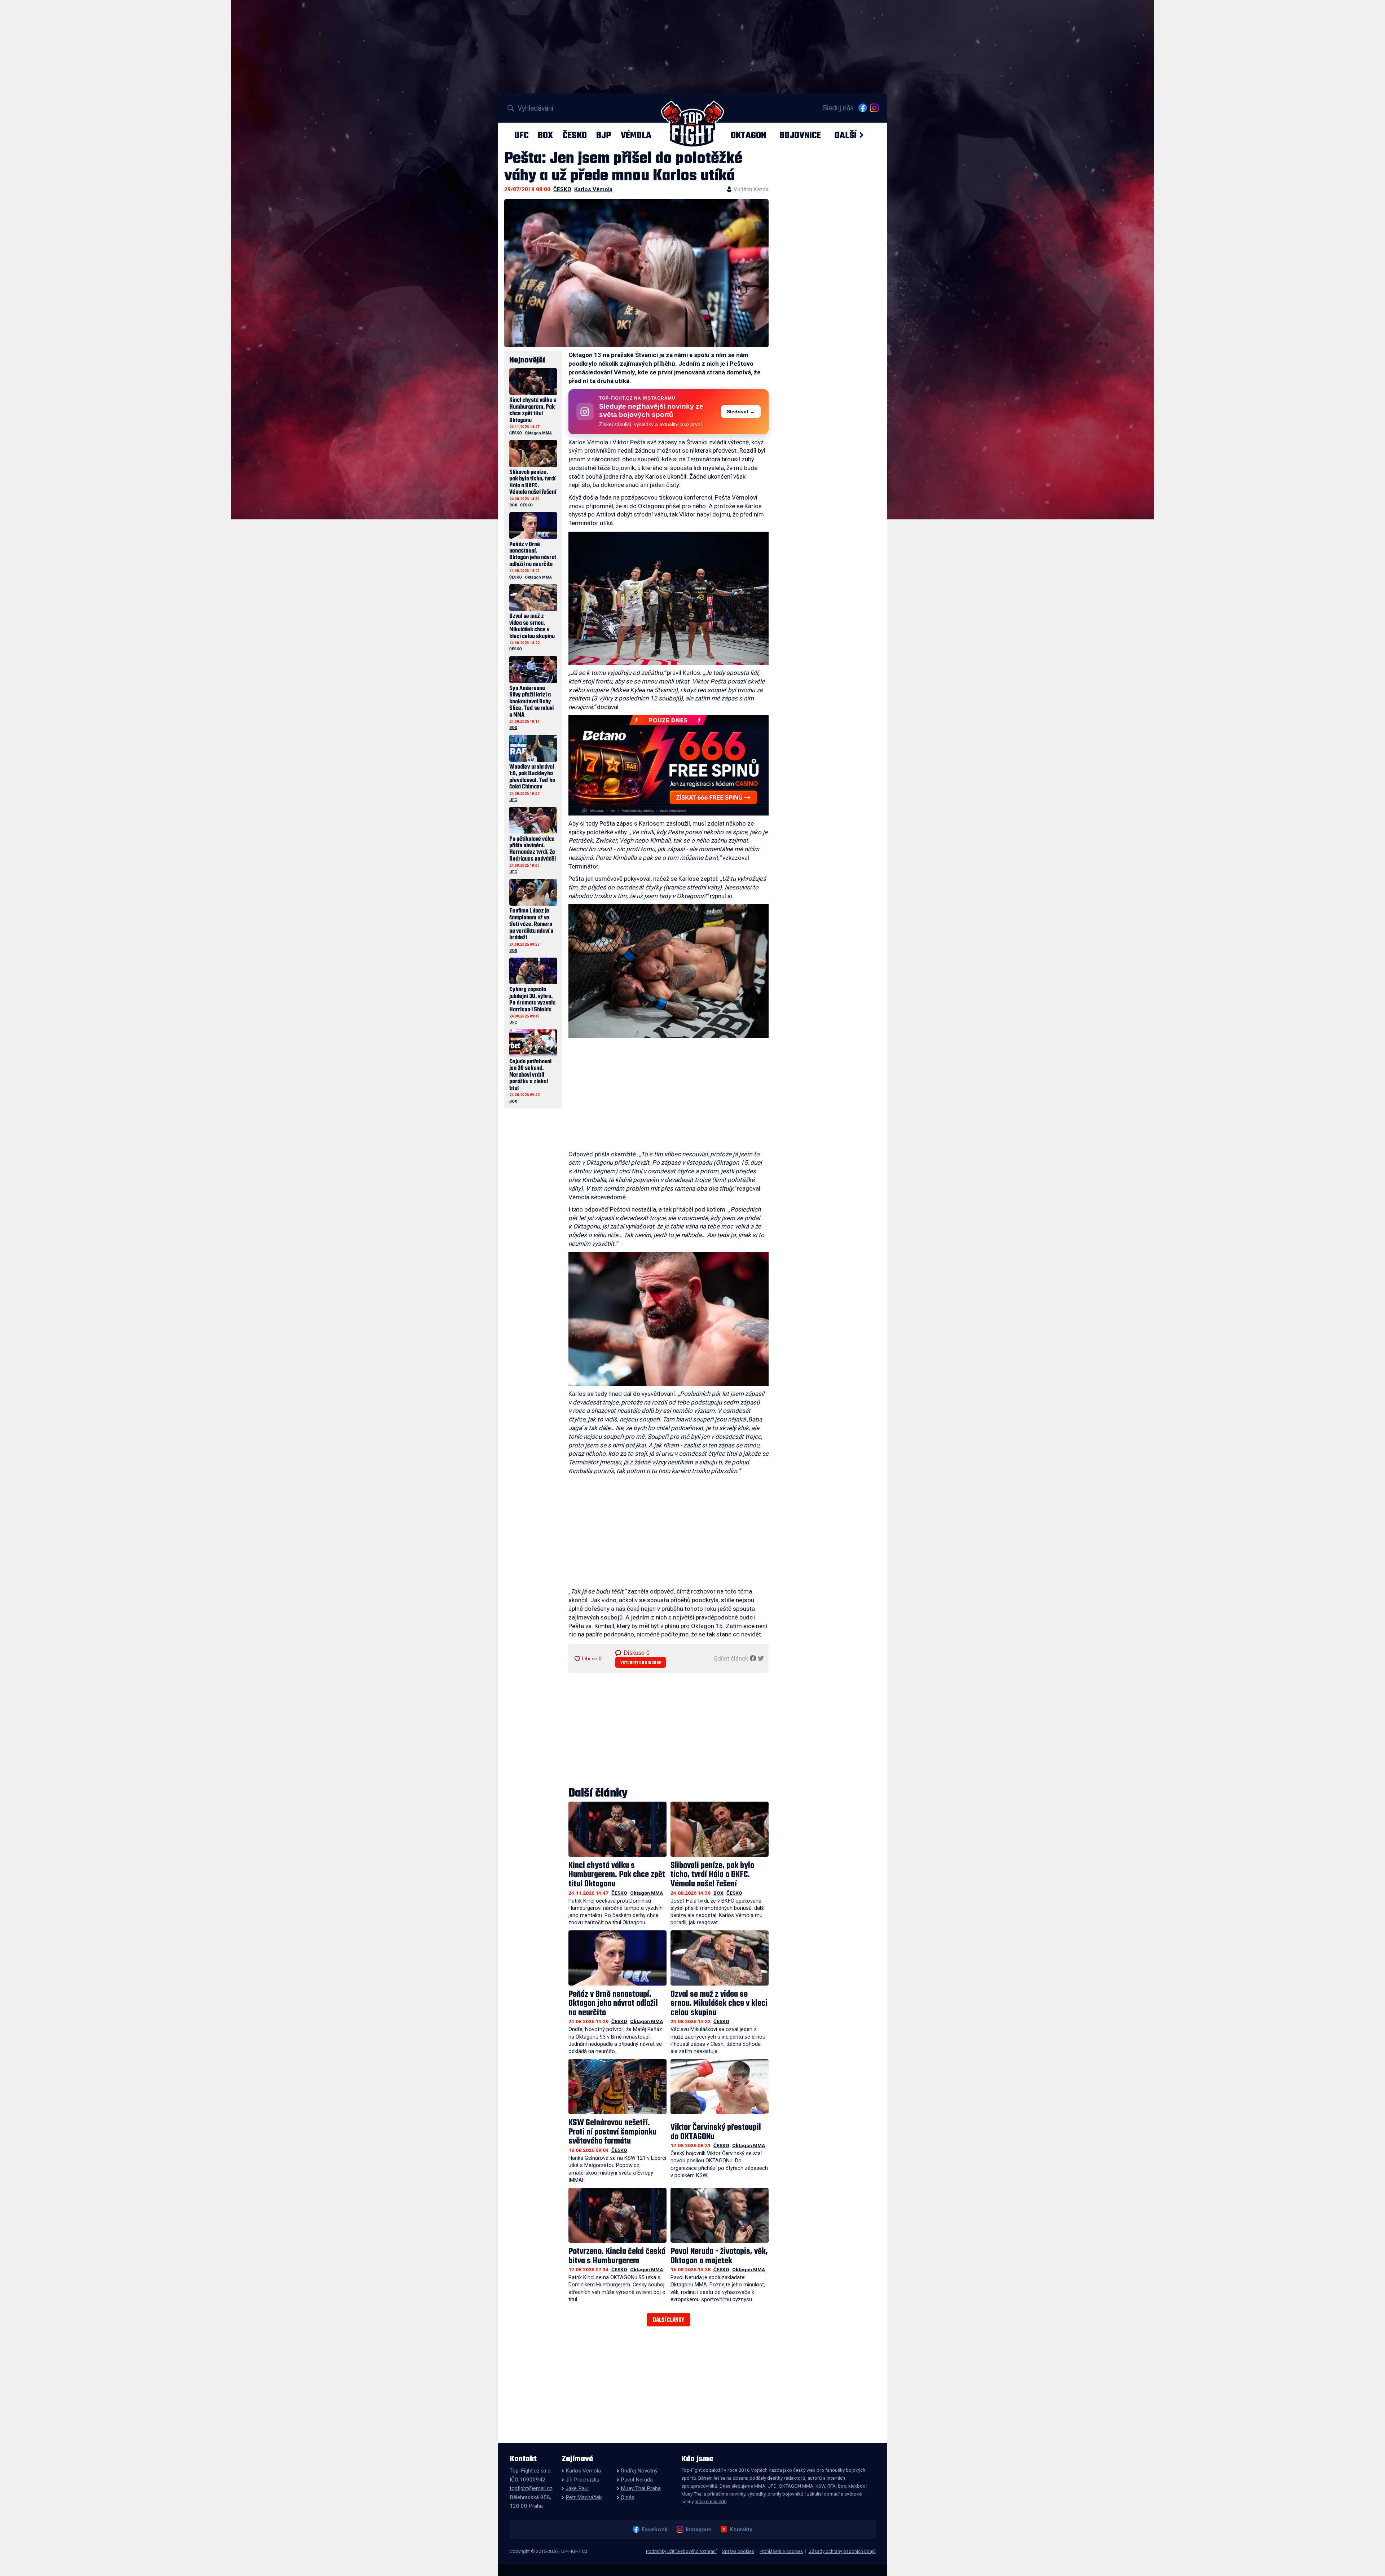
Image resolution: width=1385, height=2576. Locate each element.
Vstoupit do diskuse (641, 1663)
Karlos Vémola (593, 189)
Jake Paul (577, 2488)
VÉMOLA (636, 135)
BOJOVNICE (800, 135)
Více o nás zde (711, 2501)
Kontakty (741, 2529)
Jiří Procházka (582, 2480)
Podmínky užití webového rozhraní (681, 2551)
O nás (628, 2497)
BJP (604, 135)
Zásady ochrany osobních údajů (842, 2551)
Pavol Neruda (637, 2480)
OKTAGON (748, 135)
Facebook (654, 2529)
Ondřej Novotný (639, 2471)
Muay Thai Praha (641, 2488)
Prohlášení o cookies (781, 2551)
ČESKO (575, 135)
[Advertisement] (669, 1096)
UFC (521, 135)
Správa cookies (738, 2551)
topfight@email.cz (531, 2488)
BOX (545, 135)
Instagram (698, 2529)
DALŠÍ (845, 135)
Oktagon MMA (647, 1893)
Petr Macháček (584, 2497)
